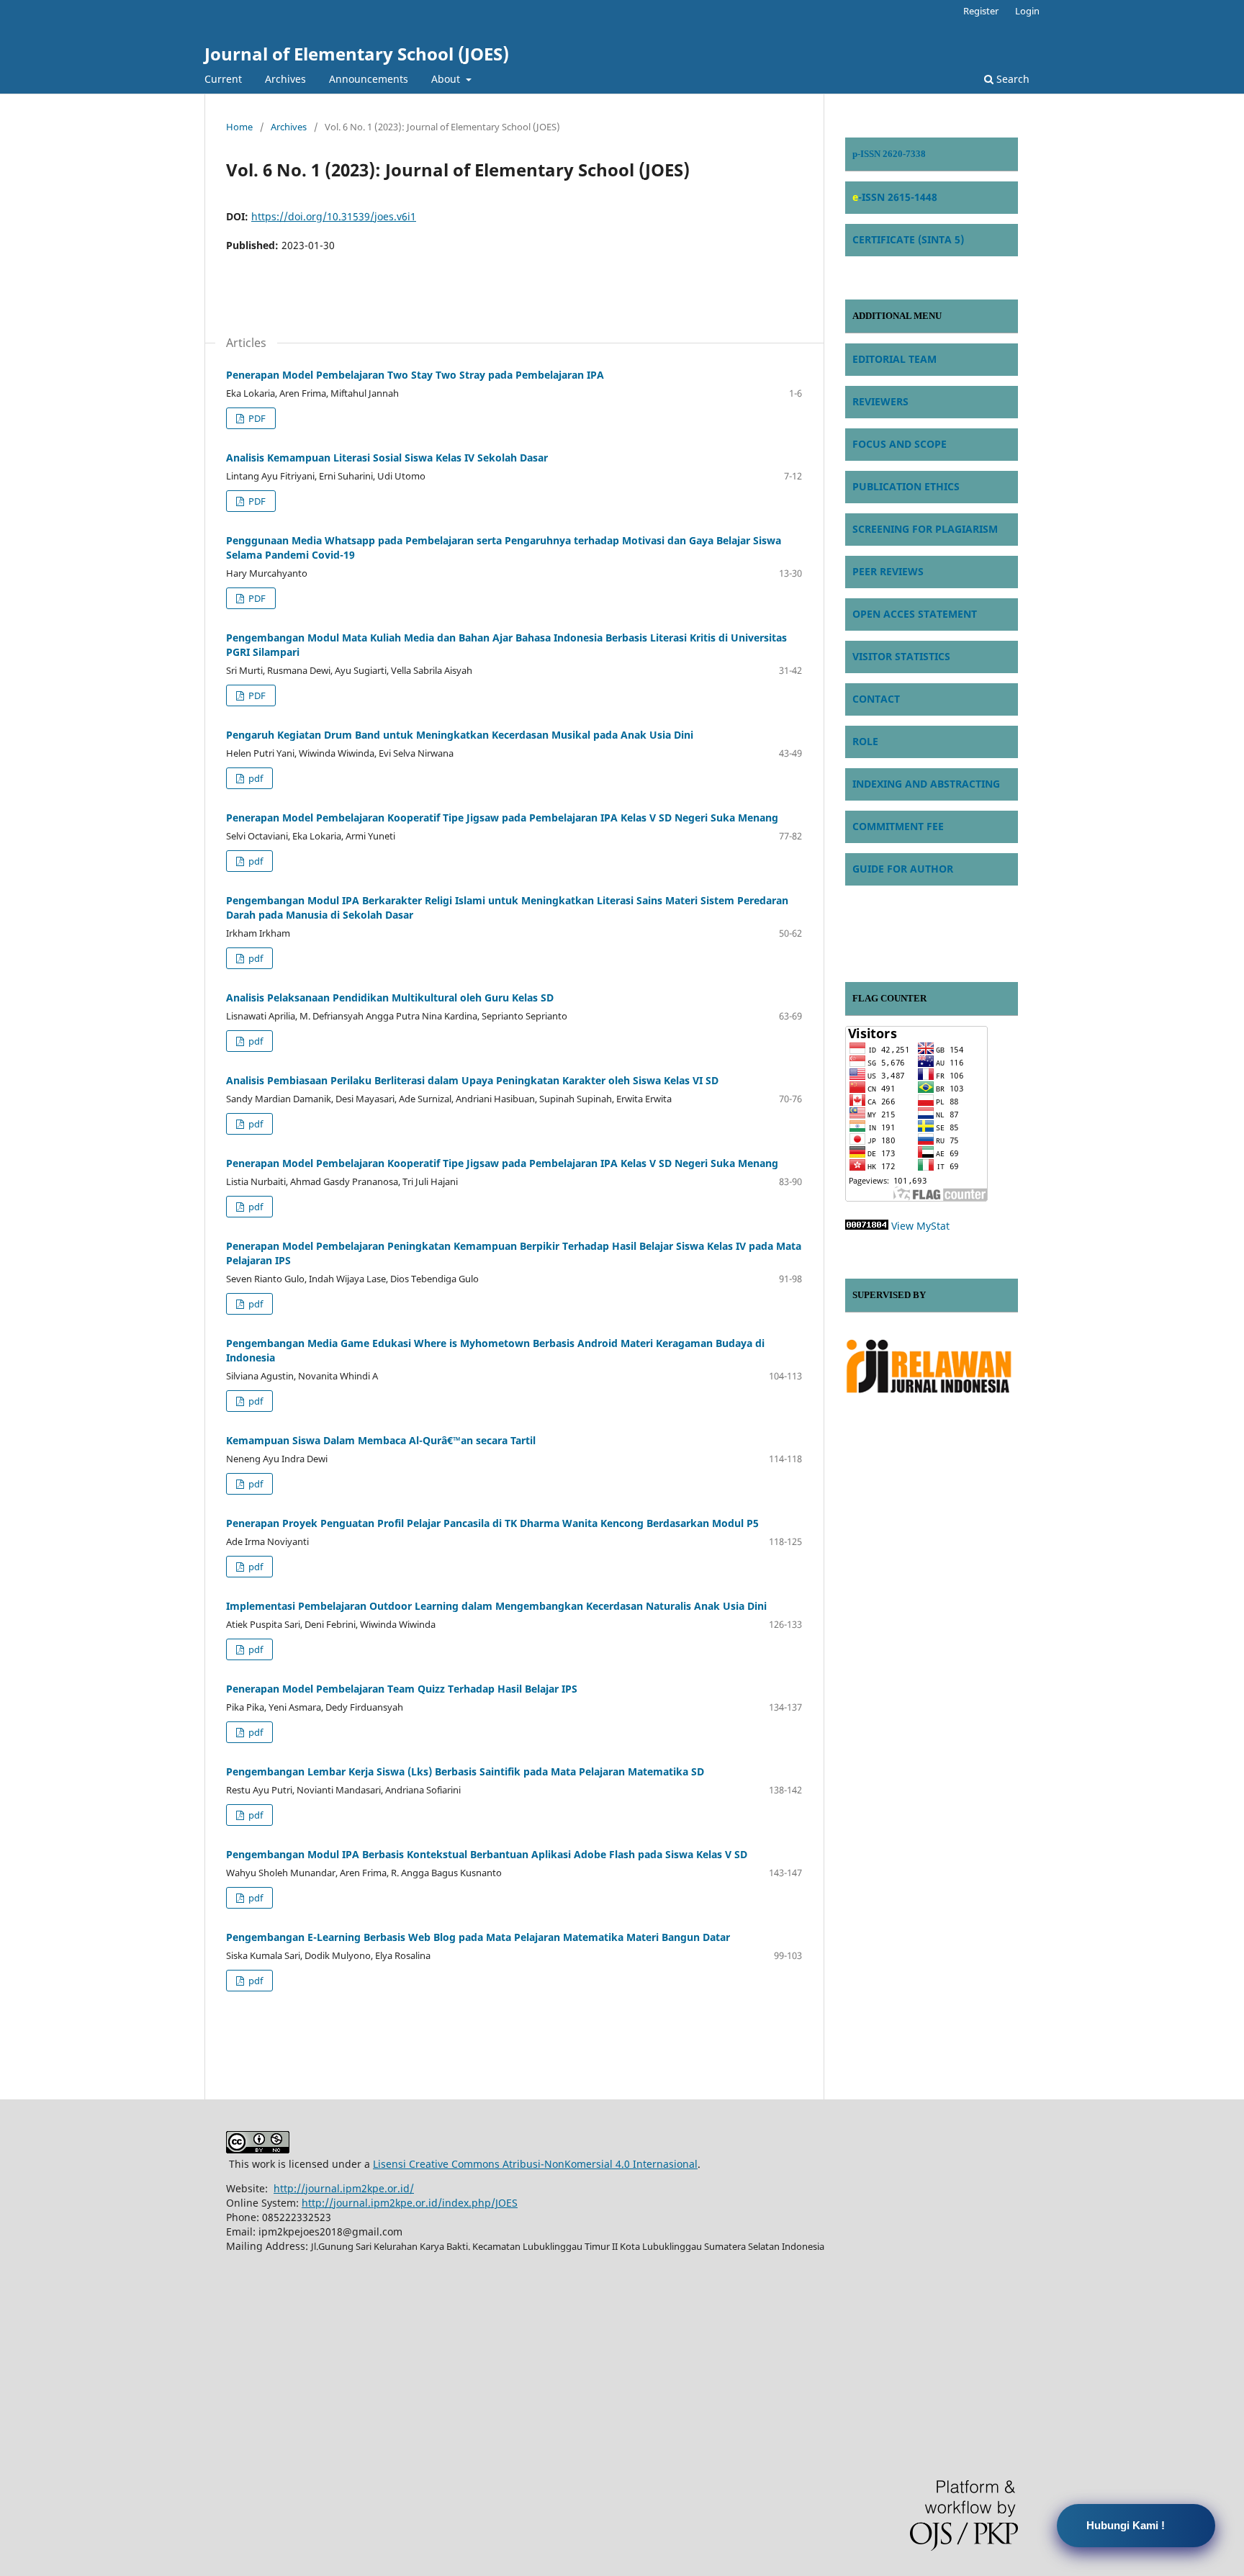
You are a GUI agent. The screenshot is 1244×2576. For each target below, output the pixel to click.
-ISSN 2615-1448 (898, 197)
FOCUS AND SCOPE (900, 444)
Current (223, 79)
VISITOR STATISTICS (901, 656)
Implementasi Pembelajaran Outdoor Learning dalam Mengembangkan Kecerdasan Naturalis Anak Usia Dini (496, 1606)
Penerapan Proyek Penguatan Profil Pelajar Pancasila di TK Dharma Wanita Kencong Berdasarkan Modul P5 (492, 1523)
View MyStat (920, 1226)
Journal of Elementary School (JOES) (357, 54)
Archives (285, 79)
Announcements (369, 79)
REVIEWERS (880, 401)
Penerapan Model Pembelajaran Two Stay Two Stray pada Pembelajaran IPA (415, 375)
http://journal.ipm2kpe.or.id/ (344, 2188)
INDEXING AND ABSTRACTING (926, 784)
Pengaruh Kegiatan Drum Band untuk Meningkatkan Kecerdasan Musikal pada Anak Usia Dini (460, 735)
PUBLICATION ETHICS (906, 486)
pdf (254, 778)
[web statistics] (867, 1226)
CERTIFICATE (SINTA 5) (908, 239)
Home (239, 127)
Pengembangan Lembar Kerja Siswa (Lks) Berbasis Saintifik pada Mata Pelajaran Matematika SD (465, 1771)
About (447, 79)
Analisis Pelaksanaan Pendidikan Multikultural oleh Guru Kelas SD (390, 997)
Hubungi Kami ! (1126, 2525)
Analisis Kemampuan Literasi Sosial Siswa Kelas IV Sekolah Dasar (387, 458)
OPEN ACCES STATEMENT (915, 614)
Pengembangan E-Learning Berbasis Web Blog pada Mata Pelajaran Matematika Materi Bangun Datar (478, 1937)
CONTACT (876, 699)
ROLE (865, 741)
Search (1011, 79)
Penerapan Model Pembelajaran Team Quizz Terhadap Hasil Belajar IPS (402, 1689)
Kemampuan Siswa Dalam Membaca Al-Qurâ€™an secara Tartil (381, 1440)
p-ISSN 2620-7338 (889, 154)
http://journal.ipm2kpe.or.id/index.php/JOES (410, 2203)
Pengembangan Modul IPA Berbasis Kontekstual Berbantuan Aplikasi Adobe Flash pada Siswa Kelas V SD (487, 1854)
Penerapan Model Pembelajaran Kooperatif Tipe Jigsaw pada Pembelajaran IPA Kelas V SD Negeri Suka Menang (502, 818)
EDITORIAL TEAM (894, 359)
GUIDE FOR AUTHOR (903, 869)
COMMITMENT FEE (898, 826)
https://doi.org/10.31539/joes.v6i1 (334, 216)
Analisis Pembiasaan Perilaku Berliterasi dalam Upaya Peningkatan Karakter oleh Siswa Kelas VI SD (472, 1080)
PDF (256, 418)
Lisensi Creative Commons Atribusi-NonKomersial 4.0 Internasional (535, 2164)
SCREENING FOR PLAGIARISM (925, 529)
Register (981, 11)
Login (1027, 11)
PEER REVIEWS (888, 571)
